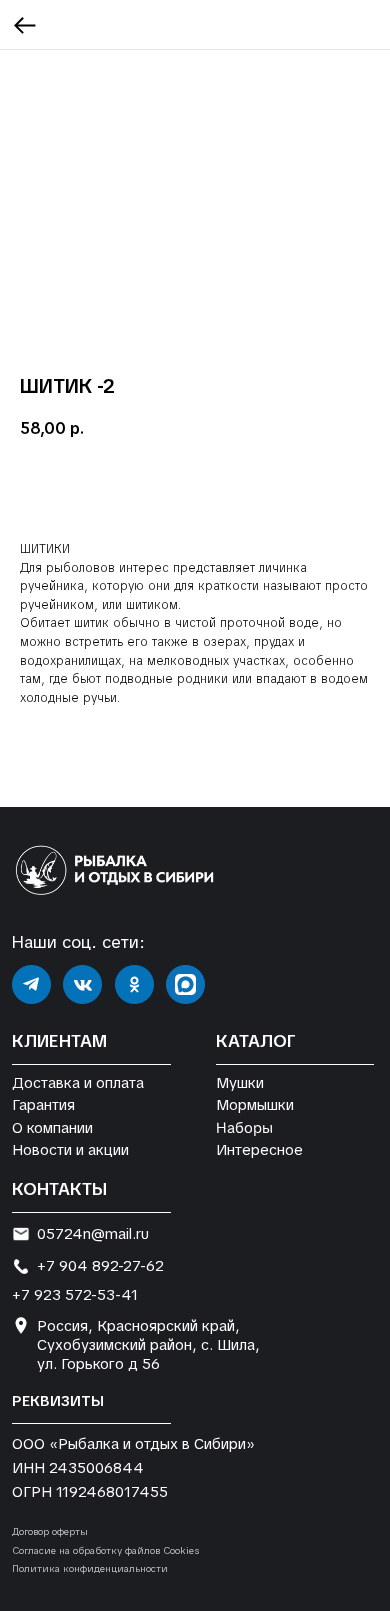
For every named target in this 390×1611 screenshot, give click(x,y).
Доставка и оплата (78, 1082)
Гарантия (43, 1104)
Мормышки (255, 1104)
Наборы (244, 1127)
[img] (31, 984)
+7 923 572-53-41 (75, 1294)
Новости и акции (70, 1149)
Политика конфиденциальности (90, 1568)
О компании (52, 1127)
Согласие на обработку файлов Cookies (105, 1550)
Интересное (259, 1149)
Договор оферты (50, 1531)
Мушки (240, 1082)
